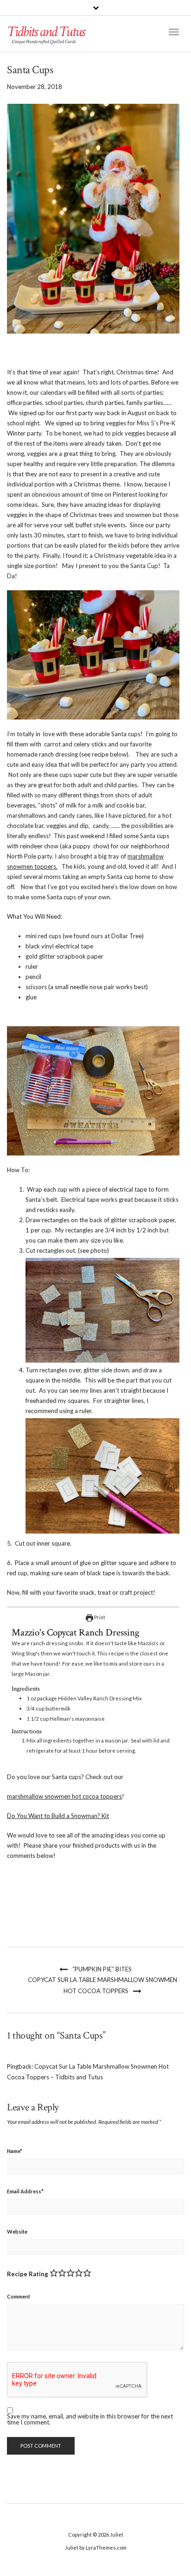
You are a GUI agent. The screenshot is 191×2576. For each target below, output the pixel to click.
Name (15, 2151)
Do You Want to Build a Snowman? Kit (58, 1816)
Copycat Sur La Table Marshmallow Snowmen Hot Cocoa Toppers (102, 1985)
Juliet (117, 2535)
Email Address (25, 2191)
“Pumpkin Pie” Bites (102, 1969)
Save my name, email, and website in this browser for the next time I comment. (90, 2419)
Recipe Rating (28, 2274)
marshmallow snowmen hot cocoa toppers (64, 1796)
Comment (19, 2296)
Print (99, 1617)
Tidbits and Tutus (46, 32)
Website (17, 2232)
